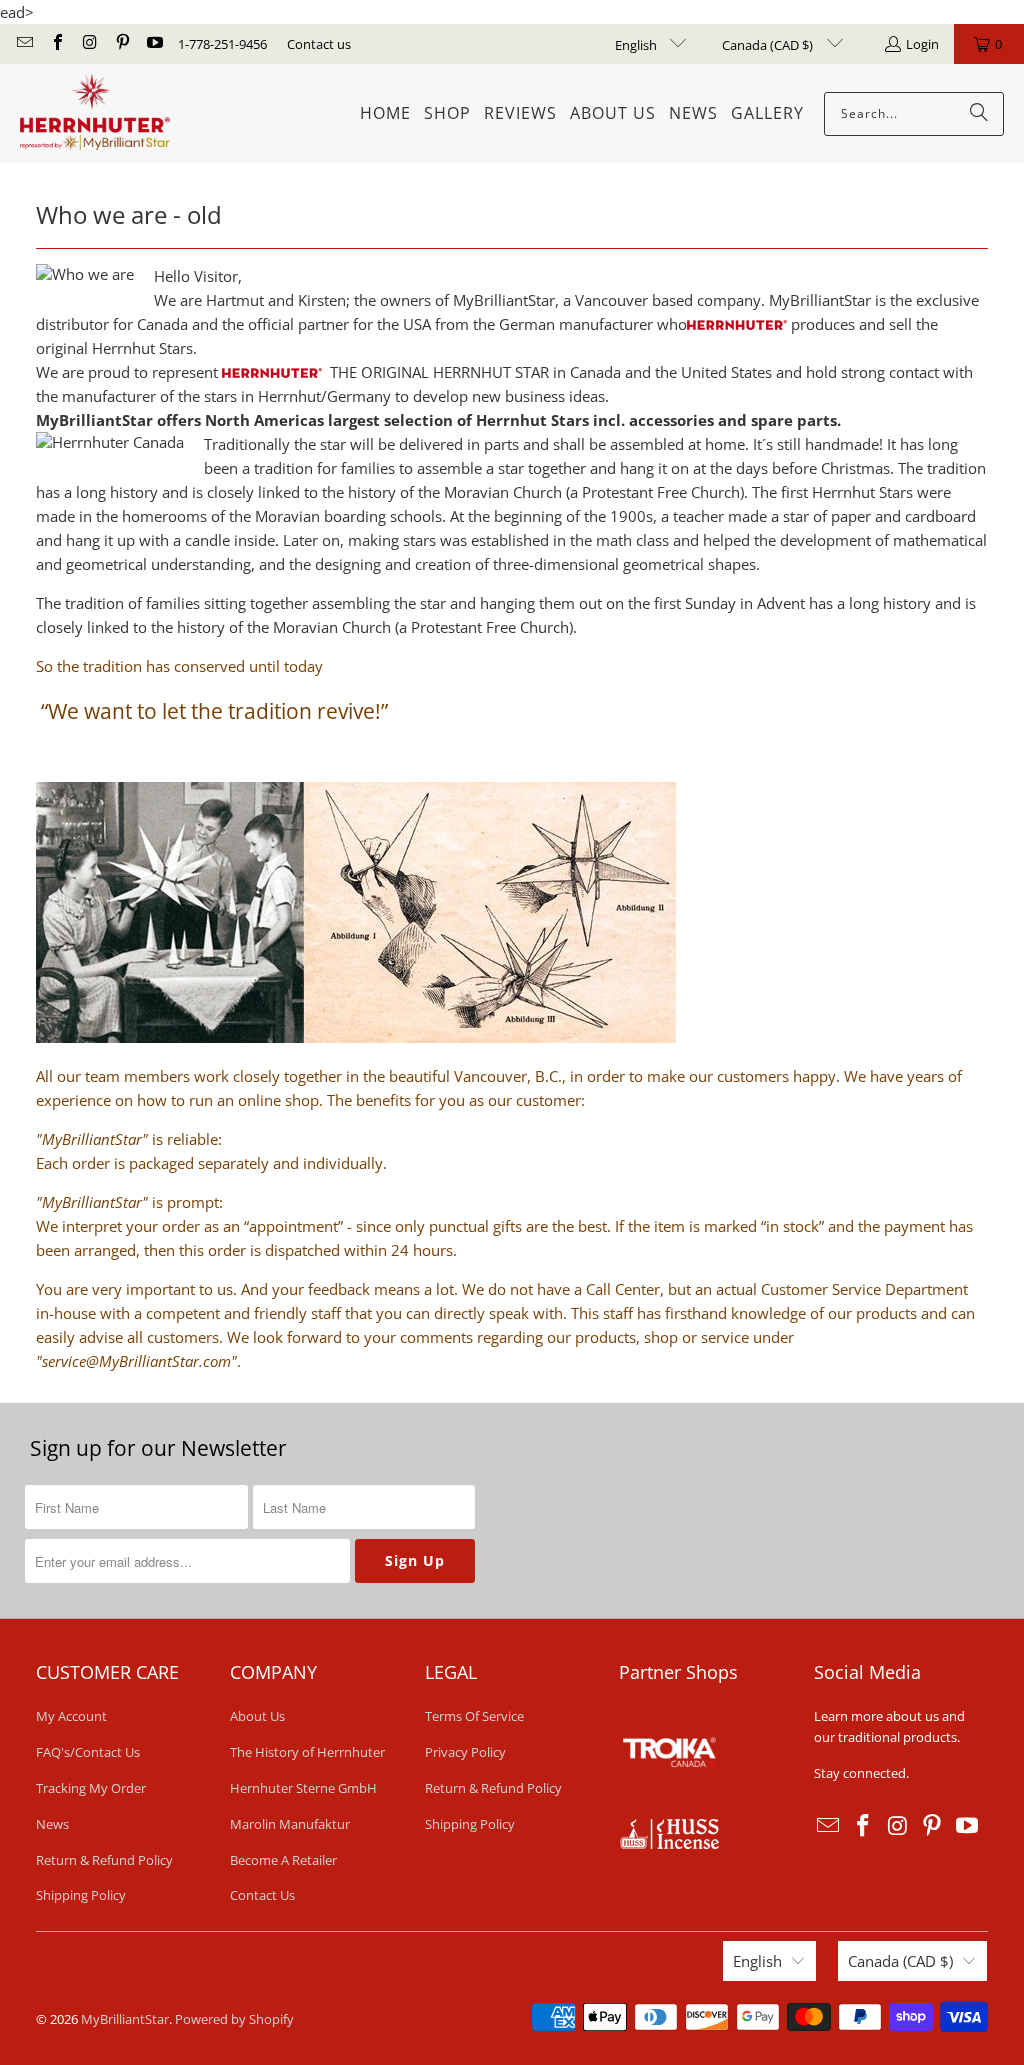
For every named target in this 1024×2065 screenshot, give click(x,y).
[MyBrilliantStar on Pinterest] (121, 44)
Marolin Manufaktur (290, 1824)
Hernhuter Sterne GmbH (303, 1788)
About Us (257, 1716)
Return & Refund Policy (104, 1860)
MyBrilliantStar (125, 2019)
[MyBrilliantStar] (95, 113)
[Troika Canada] (672, 1807)
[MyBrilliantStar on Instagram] (89, 44)
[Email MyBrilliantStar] (24, 44)
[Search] (979, 114)
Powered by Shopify (234, 2019)
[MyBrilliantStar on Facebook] (56, 44)
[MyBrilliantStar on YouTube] (154, 44)
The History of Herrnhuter (307, 1752)
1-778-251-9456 (222, 44)
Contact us (319, 44)
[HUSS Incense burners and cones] (669, 1844)
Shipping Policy (81, 1895)
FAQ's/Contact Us (88, 1752)
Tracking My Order (91, 1788)
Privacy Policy (465, 1752)
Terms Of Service (474, 1716)
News (52, 1824)
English (637, 45)
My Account (71, 1716)
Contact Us (262, 1895)
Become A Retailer (283, 1860)
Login (922, 44)
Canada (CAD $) (769, 45)
